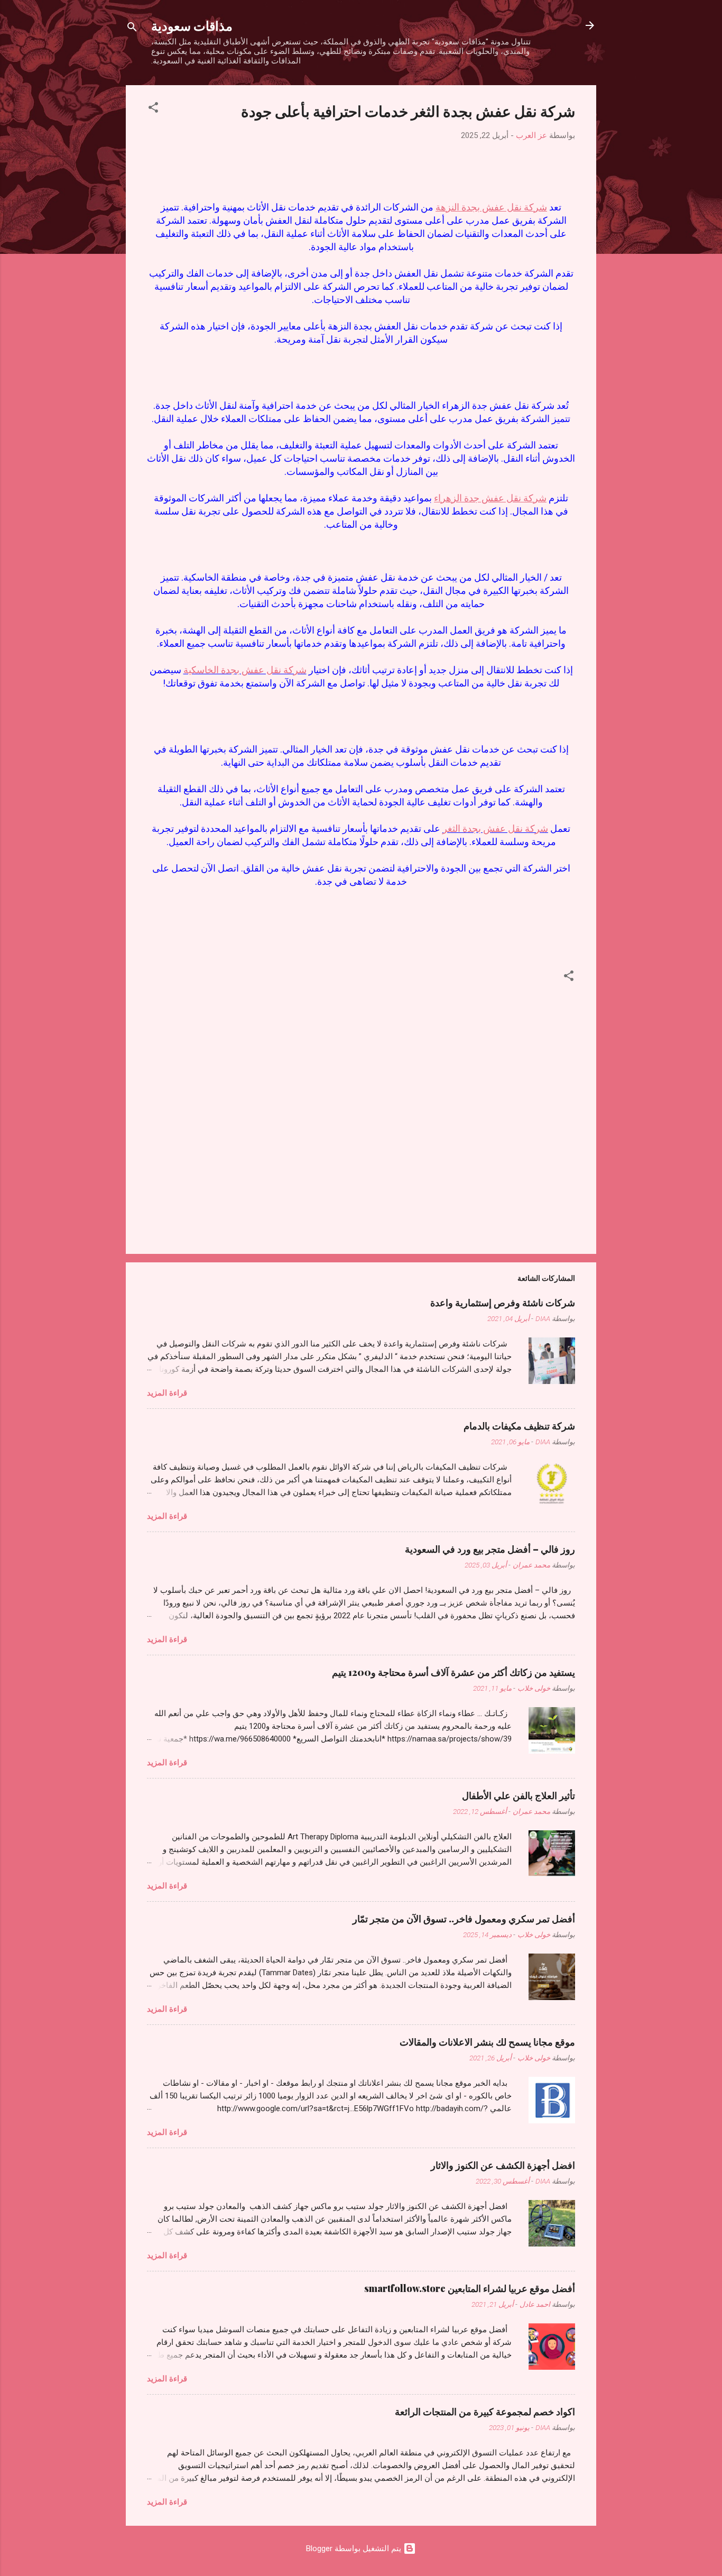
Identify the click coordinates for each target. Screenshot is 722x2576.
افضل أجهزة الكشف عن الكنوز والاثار (503, 2165)
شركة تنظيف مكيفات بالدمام (519, 1426)
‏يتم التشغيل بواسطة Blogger (355, 2549)
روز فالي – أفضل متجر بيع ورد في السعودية (490, 1549)
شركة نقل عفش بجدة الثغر (495, 828)
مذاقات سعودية (192, 25)
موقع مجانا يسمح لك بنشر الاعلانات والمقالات (487, 2042)
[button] (153, 109)
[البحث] (132, 29)
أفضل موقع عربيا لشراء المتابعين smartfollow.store (470, 2288)
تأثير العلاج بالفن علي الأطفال (519, 1795)
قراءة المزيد (167, 1393)
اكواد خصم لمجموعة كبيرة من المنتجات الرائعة (485, 2412)
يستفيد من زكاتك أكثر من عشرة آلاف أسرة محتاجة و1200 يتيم (453, 1672)
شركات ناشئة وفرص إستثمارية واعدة (503, 1303)
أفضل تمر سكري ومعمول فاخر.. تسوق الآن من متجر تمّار (464, 1919)
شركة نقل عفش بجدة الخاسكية (245, 670)
